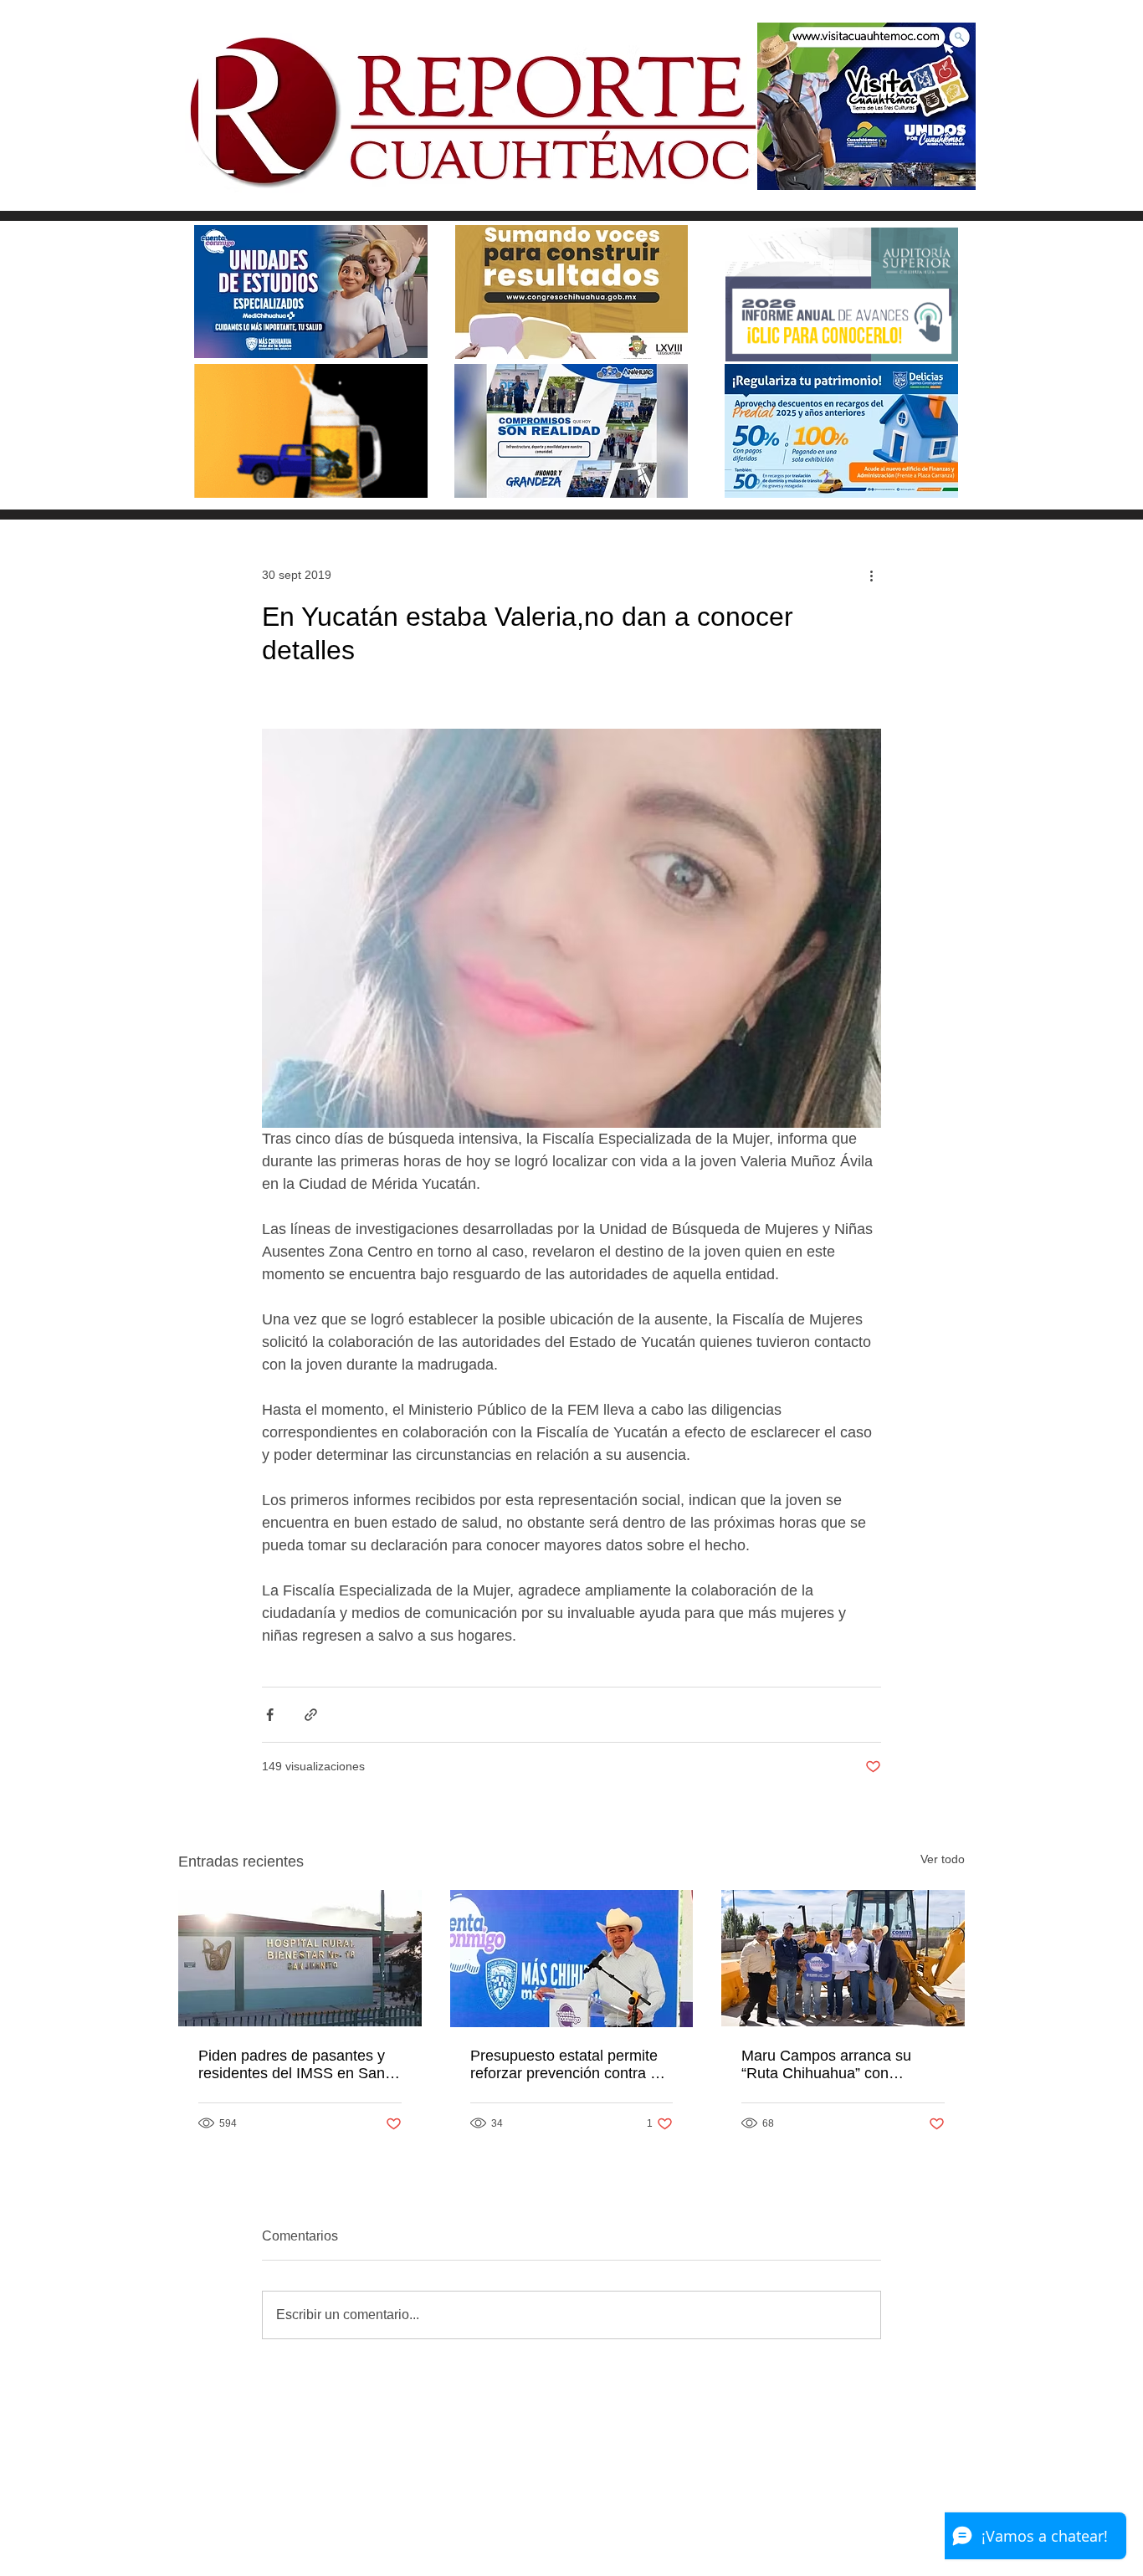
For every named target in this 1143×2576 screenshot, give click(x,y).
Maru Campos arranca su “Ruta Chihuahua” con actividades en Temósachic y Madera (837, 2065)
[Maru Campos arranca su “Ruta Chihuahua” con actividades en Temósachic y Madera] (843, 1958)
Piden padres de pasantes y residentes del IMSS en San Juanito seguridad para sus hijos (292, 2065)
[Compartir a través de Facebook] (270, 1715)
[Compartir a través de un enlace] (311, 1715)
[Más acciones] (871, 575)
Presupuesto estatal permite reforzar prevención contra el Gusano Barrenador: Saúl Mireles (566, 2065)
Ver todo (943, 1859)
